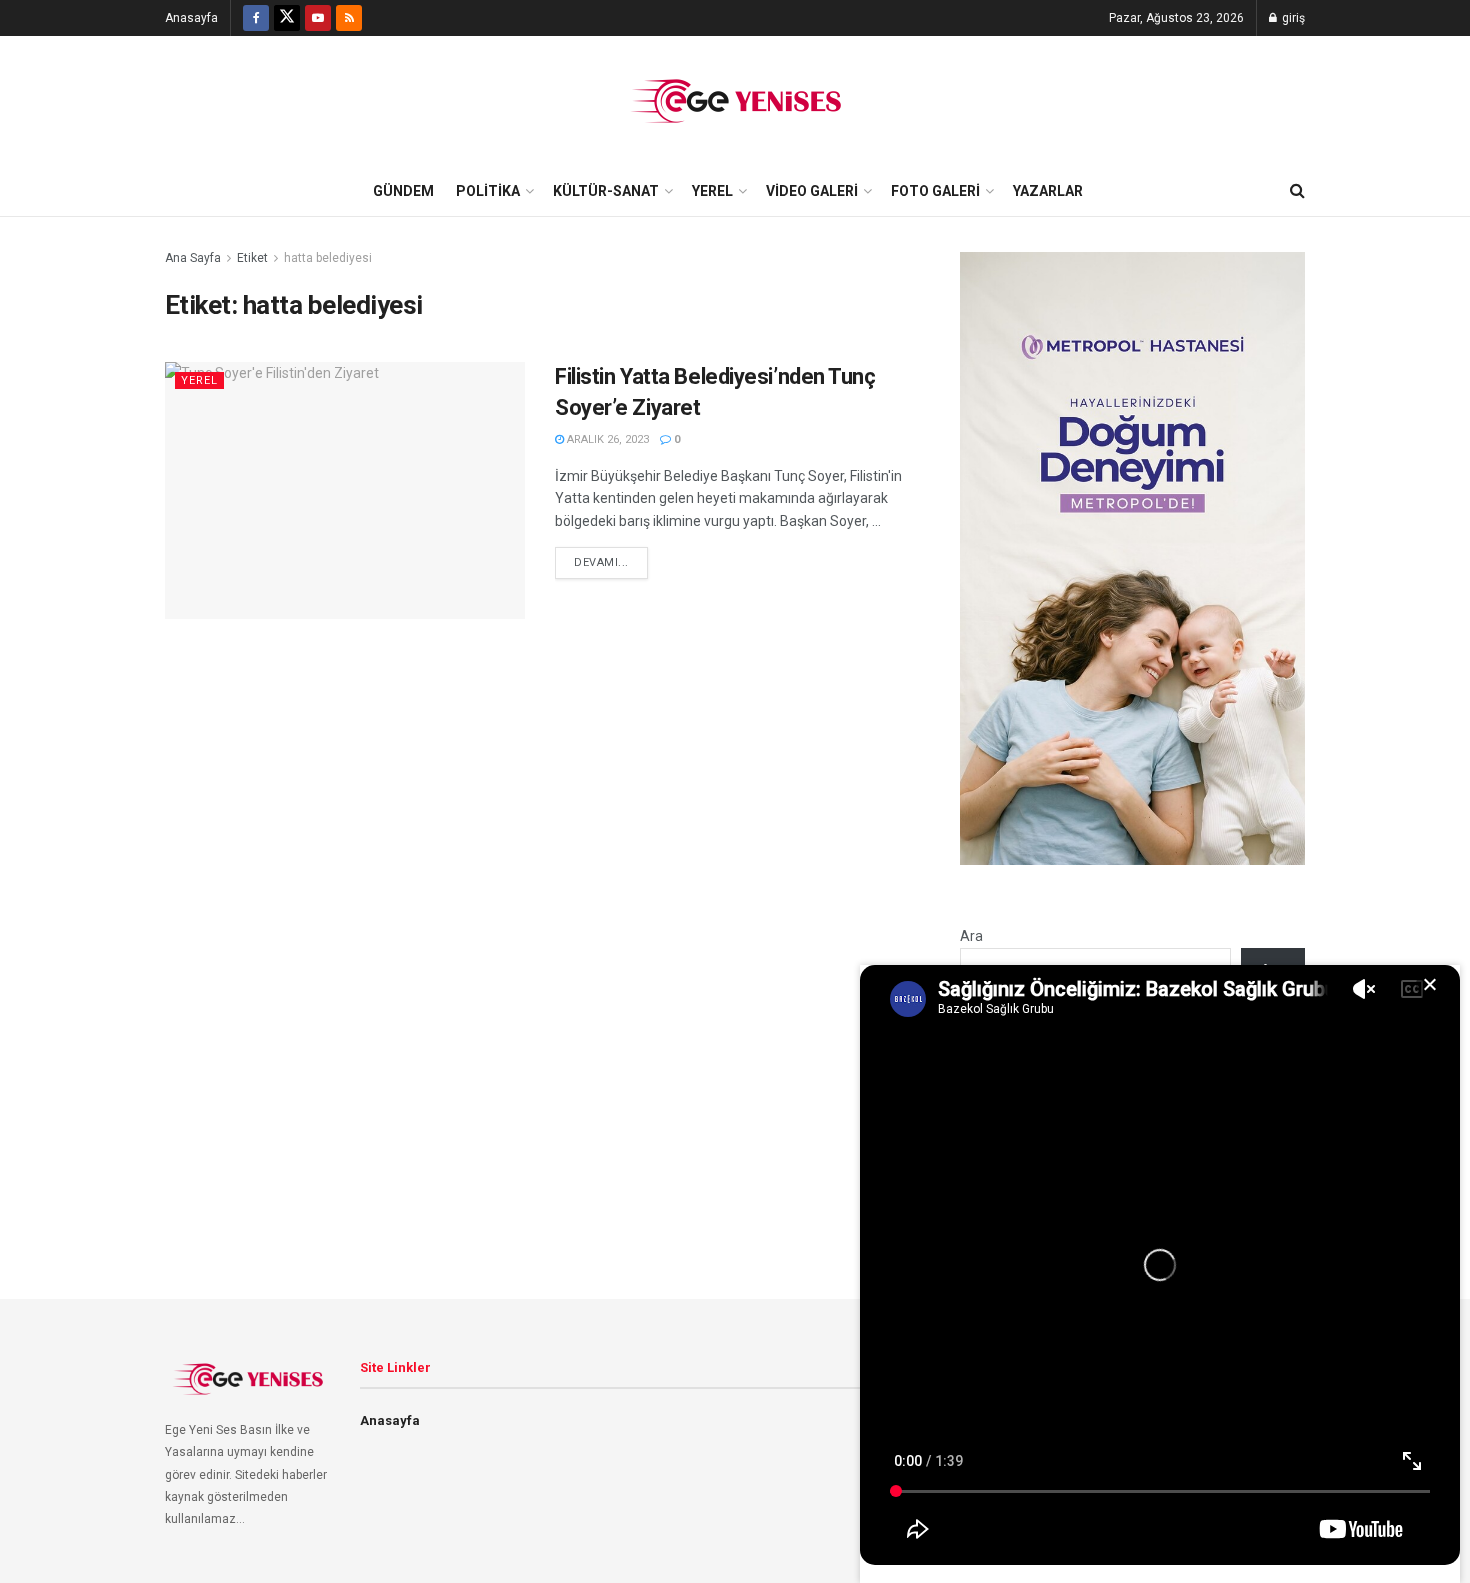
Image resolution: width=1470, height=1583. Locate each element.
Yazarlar (1048, 191)
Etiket (252, 258)
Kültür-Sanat (606, 191)
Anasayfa (191, 18)
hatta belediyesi (328, 258)
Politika (488, 191)
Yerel (712, 191)
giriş (1292, 18)
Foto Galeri (935, 191)
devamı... (601, 562)
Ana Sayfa (193, 258)
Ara (971, 936)
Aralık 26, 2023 (606, 439)
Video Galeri (812, 191)
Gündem (403, 191)
